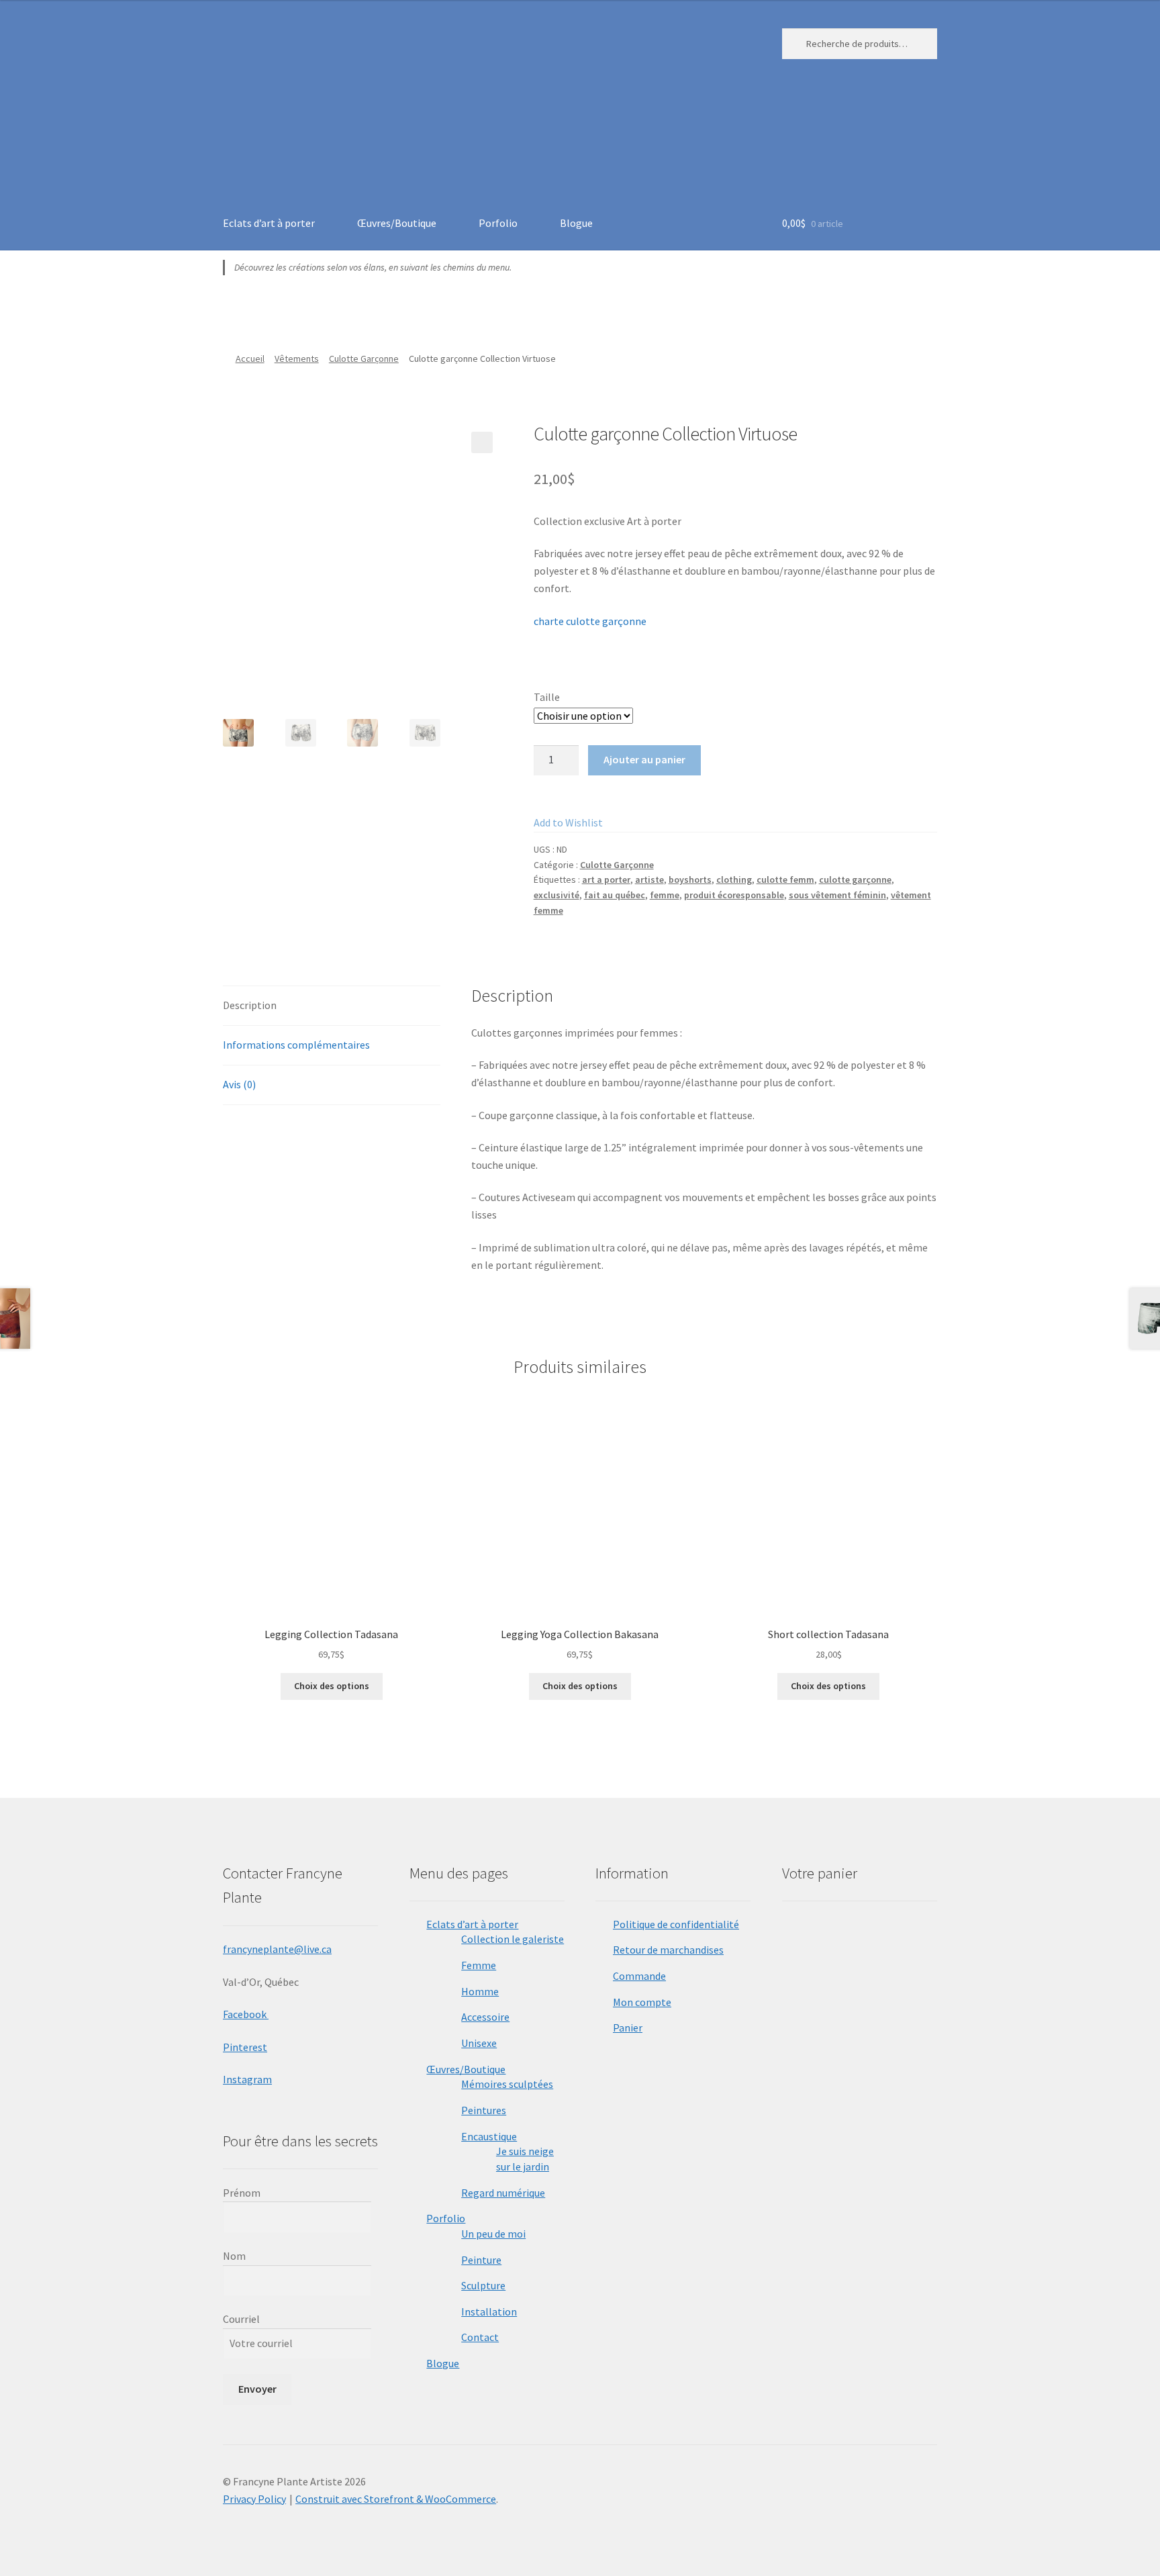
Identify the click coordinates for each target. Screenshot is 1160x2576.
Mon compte (642, 2002)
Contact (480, 2337)
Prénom (242, 2193)
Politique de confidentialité (676, 1924)
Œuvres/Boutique (397, 223)
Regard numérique (503, 2193)
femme (665, 895)
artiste (649, 879)
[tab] (332, 1006)
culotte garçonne (855, 879)
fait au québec (615, 895)
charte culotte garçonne (591, 621)
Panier (628, 2028)
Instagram (247, 2079)
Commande (639, 1976)
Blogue (576, 223)
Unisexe (479, 2043)
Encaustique (489, 2136)
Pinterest (245, 2047)
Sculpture (483, 2285)
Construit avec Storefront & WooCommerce (396, 2499)
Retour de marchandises (668, 1950)
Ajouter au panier (644, 759)
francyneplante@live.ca (277, 1949)
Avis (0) (239, 1084)
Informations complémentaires (296, 1045)
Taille (547, 697)
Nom (234, 2256)
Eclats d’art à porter (269, 223)
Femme (479, 1965)
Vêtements (297, 359)
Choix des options (332, 1686)
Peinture (481, 2260)
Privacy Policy (254, 2499)
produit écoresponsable (734, 895)
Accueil (250, 359)
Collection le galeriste (513, 1939)
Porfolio (498, 223)
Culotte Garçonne (364, 359)
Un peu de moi (493, 2234)
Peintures (484, 2110)
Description (250, 1005)
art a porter (606, 879)
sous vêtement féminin (837, 895)
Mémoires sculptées (507, 2084)
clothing (734, 879)
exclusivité (557, 895)
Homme (480, 1991)
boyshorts (690, 879)
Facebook (246, 2014)
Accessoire (485, 2017)
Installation (489, 2311)
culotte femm (785, 879)
